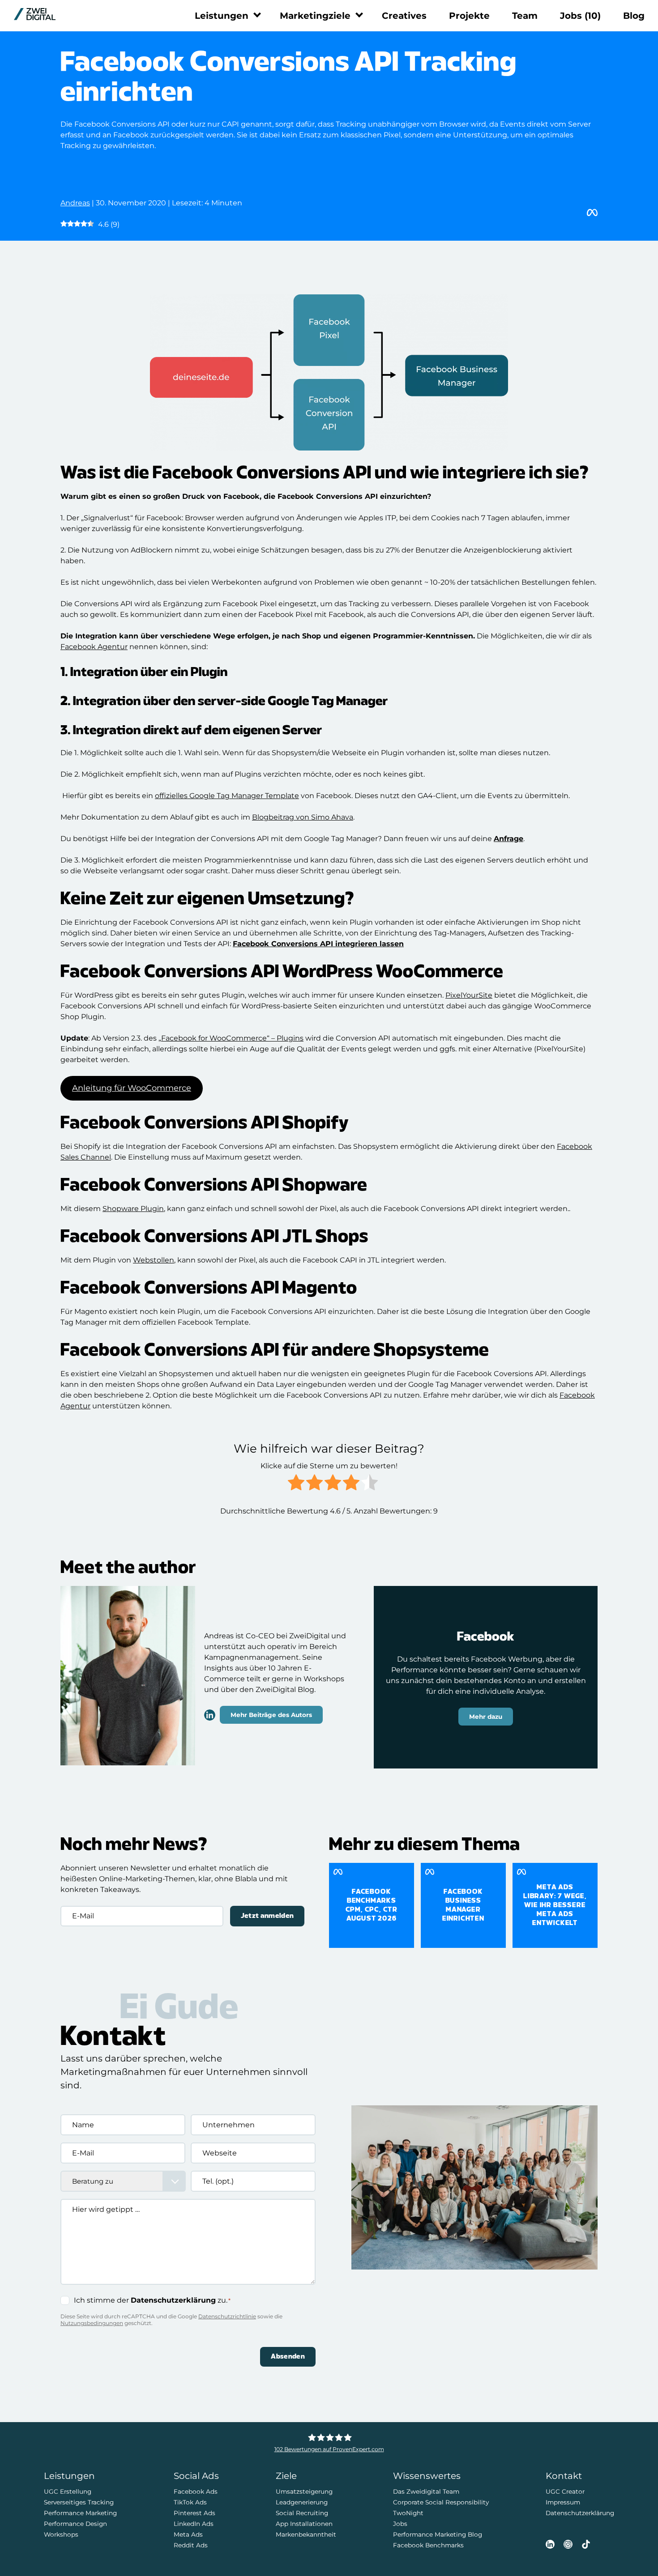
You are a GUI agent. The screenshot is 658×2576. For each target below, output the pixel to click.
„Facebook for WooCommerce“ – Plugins (231, 1038)
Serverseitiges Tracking (79, 2502)
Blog (634, 16)
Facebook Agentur (94, 647)
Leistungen (222, 16)
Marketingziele (315, 16)
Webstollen (154, 1260)
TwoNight (408, 2513)
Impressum (563, 2502)
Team (525, 16)
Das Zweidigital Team (426, 2491)
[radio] (296, 1484)
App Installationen (304, 2524)
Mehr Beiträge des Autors (271, 1714)
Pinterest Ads (194, 2513)
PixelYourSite (469, 995)
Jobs (580, 16)
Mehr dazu (486, 1717)
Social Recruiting (302, 2513)
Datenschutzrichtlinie (227, 2316)
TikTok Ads (190, 2502)
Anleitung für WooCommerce (132, 1088)
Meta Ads (188, 2534)
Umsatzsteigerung (304, 2491)
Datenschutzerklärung (173, 2300)
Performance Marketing (80, 2513)
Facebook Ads (196, 2491)
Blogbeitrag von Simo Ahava (303, 817)
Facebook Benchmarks (428, 2545)
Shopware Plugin (133, 1209)
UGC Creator (565, 2491)
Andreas (75, 203)
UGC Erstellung (68, 2491)
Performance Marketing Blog (438, 2534)
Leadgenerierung (302, 2502)
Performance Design (75, 2524)
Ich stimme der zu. (152, 2300)
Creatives (404, 16)
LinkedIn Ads (194, 2524)
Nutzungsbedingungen (92, 2323)
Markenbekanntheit (306, 2534)
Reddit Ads (191, 2545)
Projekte (469, 16)
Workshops (61, 2534)
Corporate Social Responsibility (441, 2502)
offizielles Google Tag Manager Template (227, 796)
